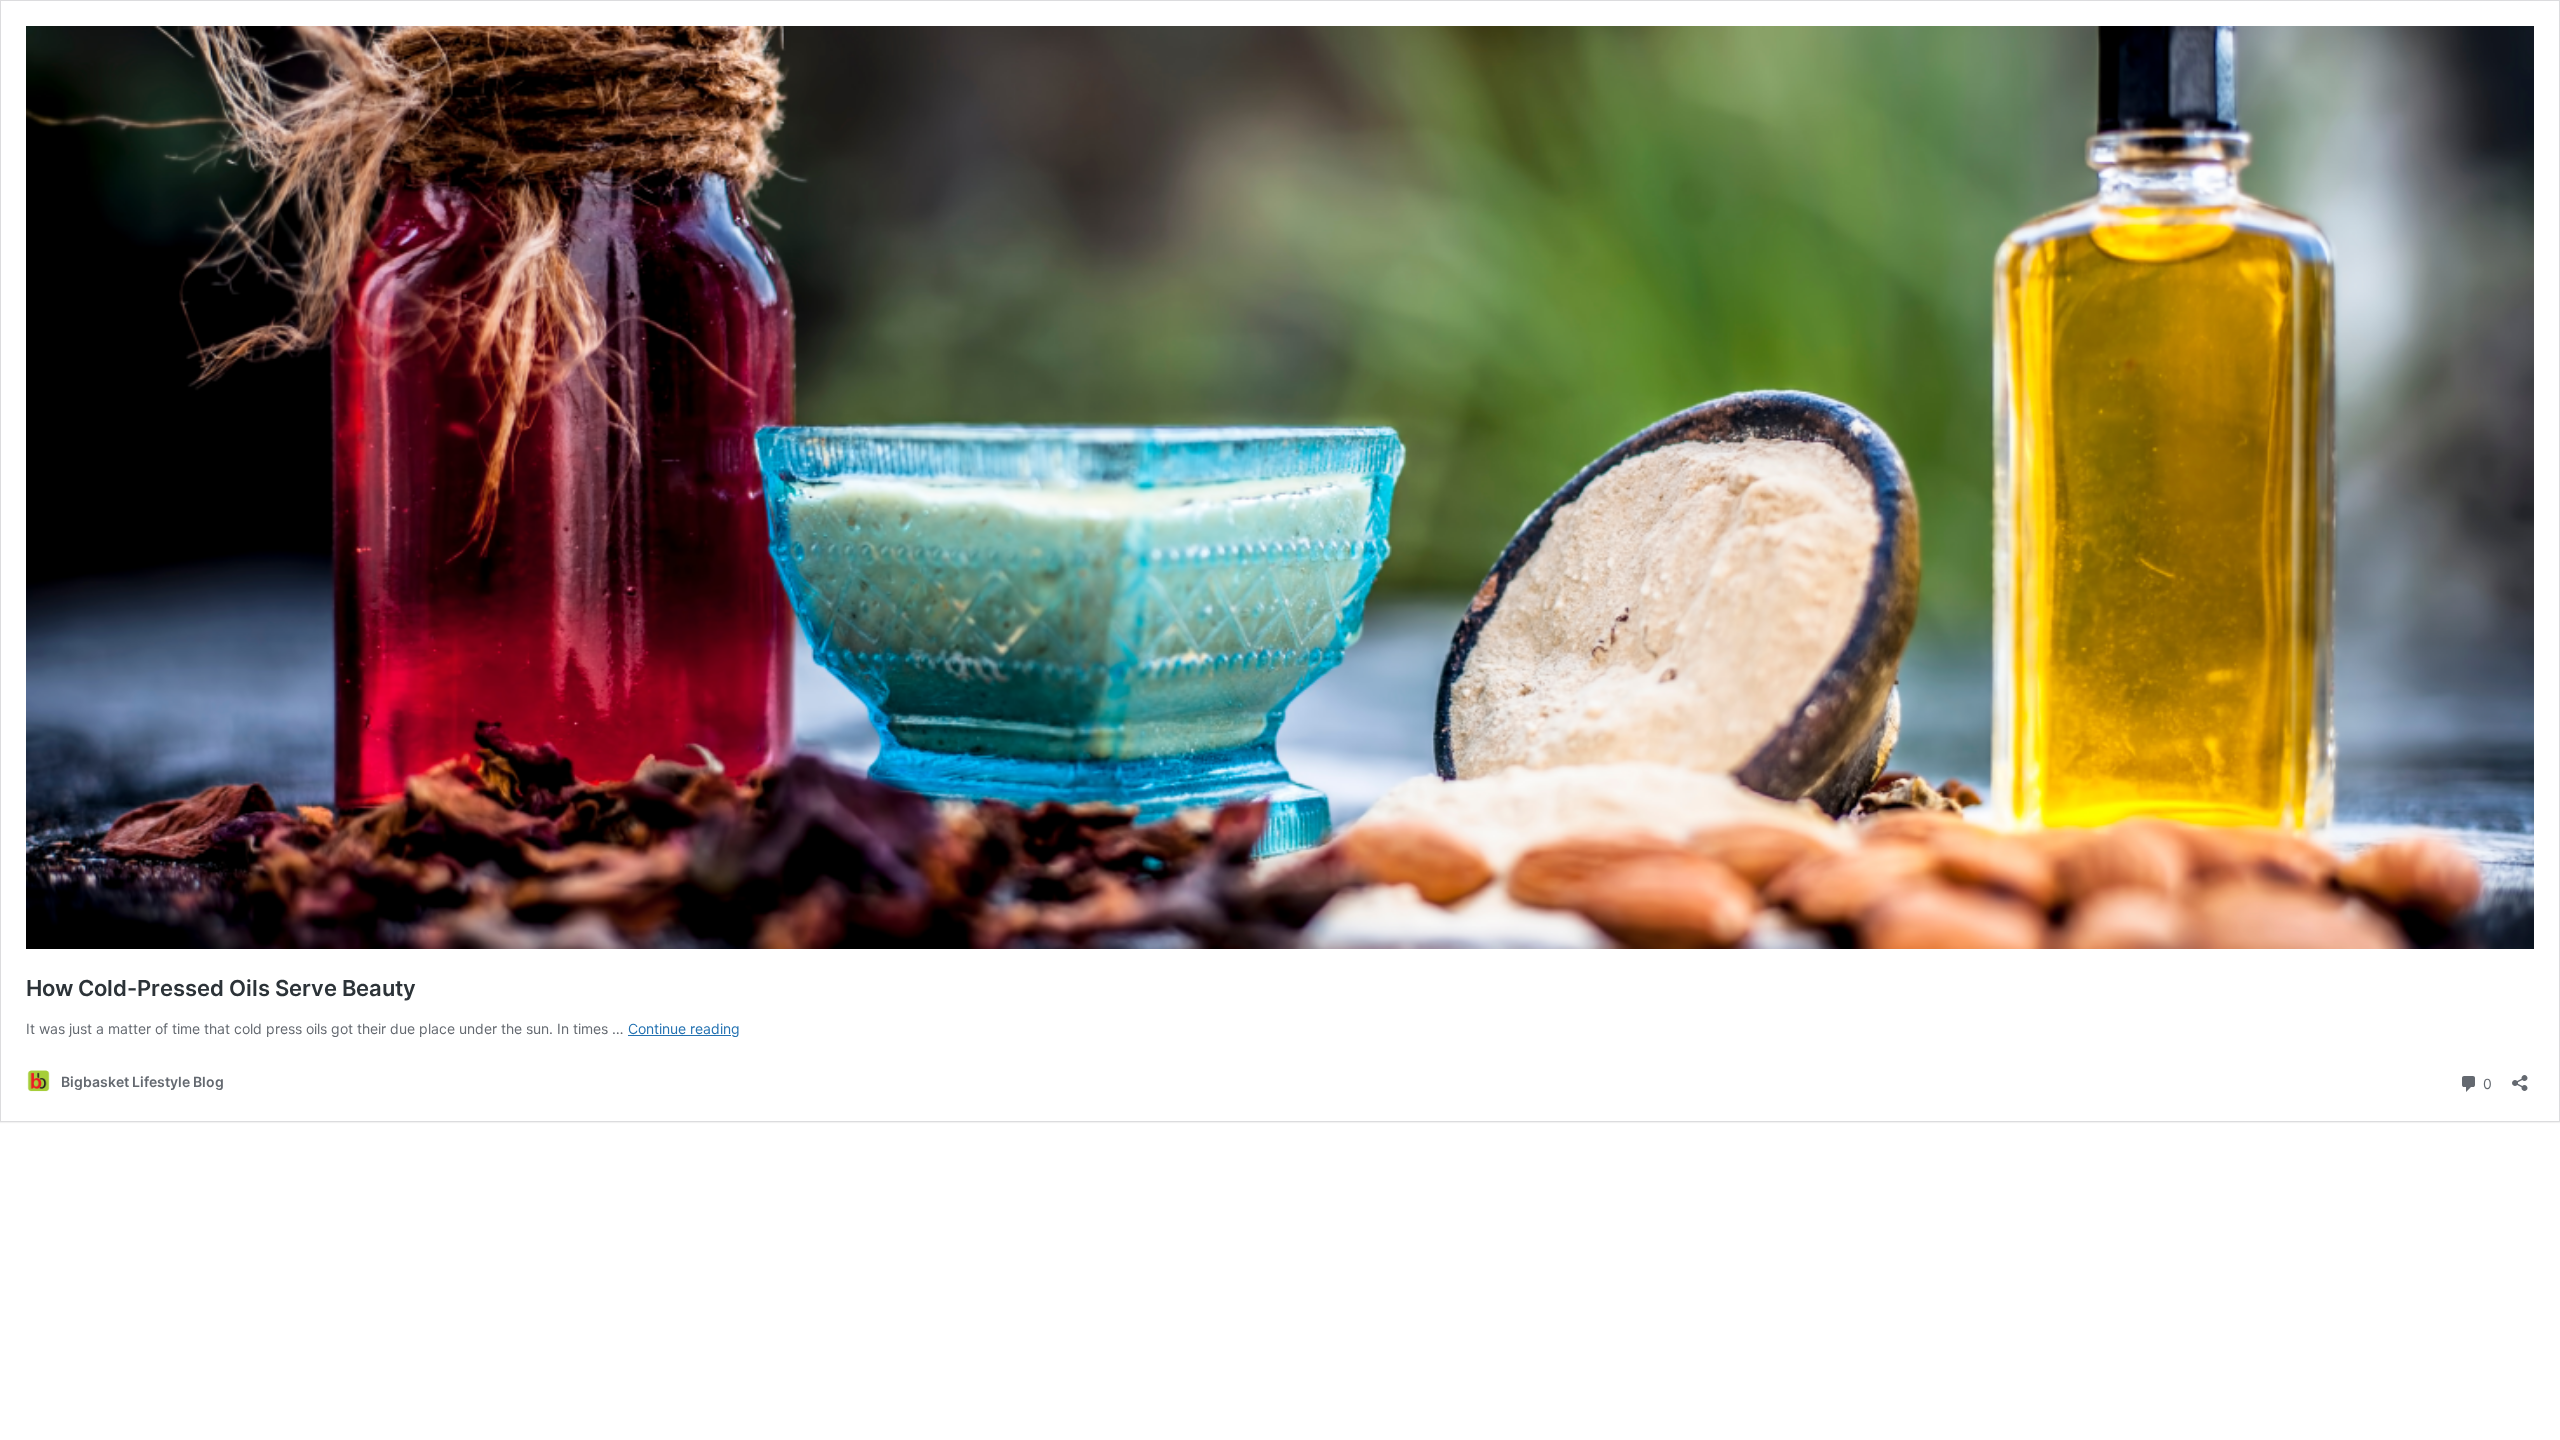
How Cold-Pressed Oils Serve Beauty (221, 988)
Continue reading (684, 1028)
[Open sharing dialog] (2520, 1076)
